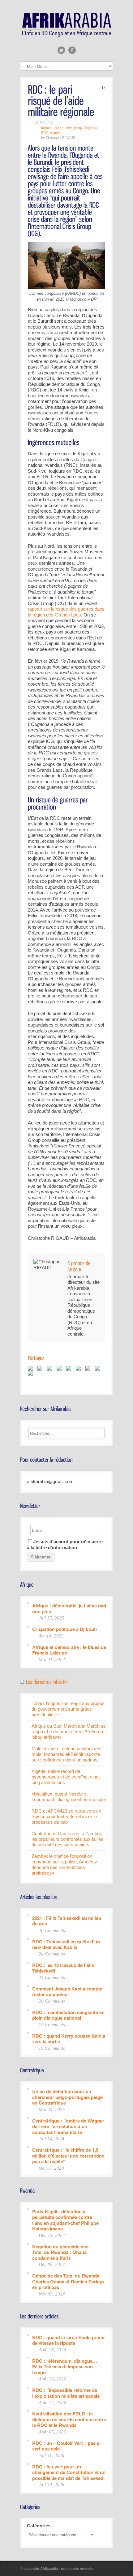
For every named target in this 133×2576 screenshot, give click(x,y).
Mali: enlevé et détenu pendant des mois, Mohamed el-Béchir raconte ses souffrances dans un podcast (66, 1754)
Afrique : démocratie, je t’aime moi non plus (69, 1608)
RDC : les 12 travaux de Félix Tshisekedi (63, 1968)
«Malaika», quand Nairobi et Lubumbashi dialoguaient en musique (69, 1797)
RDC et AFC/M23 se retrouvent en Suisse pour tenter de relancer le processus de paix (66, 1816)
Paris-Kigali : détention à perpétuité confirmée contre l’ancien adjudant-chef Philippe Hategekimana (65, 2220)
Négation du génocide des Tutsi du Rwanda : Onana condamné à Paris (60, 2252)
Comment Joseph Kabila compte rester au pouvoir (67, 1991)
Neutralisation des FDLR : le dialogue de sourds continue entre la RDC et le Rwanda (69, 2419)
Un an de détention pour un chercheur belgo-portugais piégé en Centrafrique (67, 2097)
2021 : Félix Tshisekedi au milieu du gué (67, 1921)
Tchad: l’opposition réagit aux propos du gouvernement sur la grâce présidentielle (68, 1709)
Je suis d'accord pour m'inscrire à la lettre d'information (65, 1544)
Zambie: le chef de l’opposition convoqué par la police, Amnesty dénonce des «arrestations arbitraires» (64, 1865)
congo (59, 128)
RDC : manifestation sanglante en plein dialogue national (68, 2015)
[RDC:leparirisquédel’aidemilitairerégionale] (61, 100)
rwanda (55, 133)
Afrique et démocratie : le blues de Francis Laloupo (69, 1650)
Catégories (39, 2526)
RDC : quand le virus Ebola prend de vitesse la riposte (68, 2340)
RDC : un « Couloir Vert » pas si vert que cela (66, 2446)
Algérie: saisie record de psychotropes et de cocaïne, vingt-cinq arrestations (66, 1777)
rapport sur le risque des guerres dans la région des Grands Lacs (66, 612)
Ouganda (90, 128)
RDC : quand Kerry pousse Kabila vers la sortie (69, 2038)
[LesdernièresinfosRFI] (47, 1681)
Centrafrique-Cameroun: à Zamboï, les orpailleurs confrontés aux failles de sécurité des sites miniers (67, 1839)
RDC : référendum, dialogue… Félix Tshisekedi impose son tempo (65, 2366)
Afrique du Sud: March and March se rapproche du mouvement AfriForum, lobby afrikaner (69, 1732)
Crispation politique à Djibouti (64, 1629)
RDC (45, 133)
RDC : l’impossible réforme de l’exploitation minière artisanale (66, 2393)
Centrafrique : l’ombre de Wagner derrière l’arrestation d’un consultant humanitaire (68, 2126)
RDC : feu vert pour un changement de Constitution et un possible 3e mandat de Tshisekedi (69, 2472)
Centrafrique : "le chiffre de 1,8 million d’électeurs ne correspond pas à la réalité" (68, 2155)
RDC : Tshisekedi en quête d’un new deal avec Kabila (66, 1944)
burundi (47, 128)
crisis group (74, 128)
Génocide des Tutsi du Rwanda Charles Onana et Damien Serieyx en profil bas (68, 2281)
